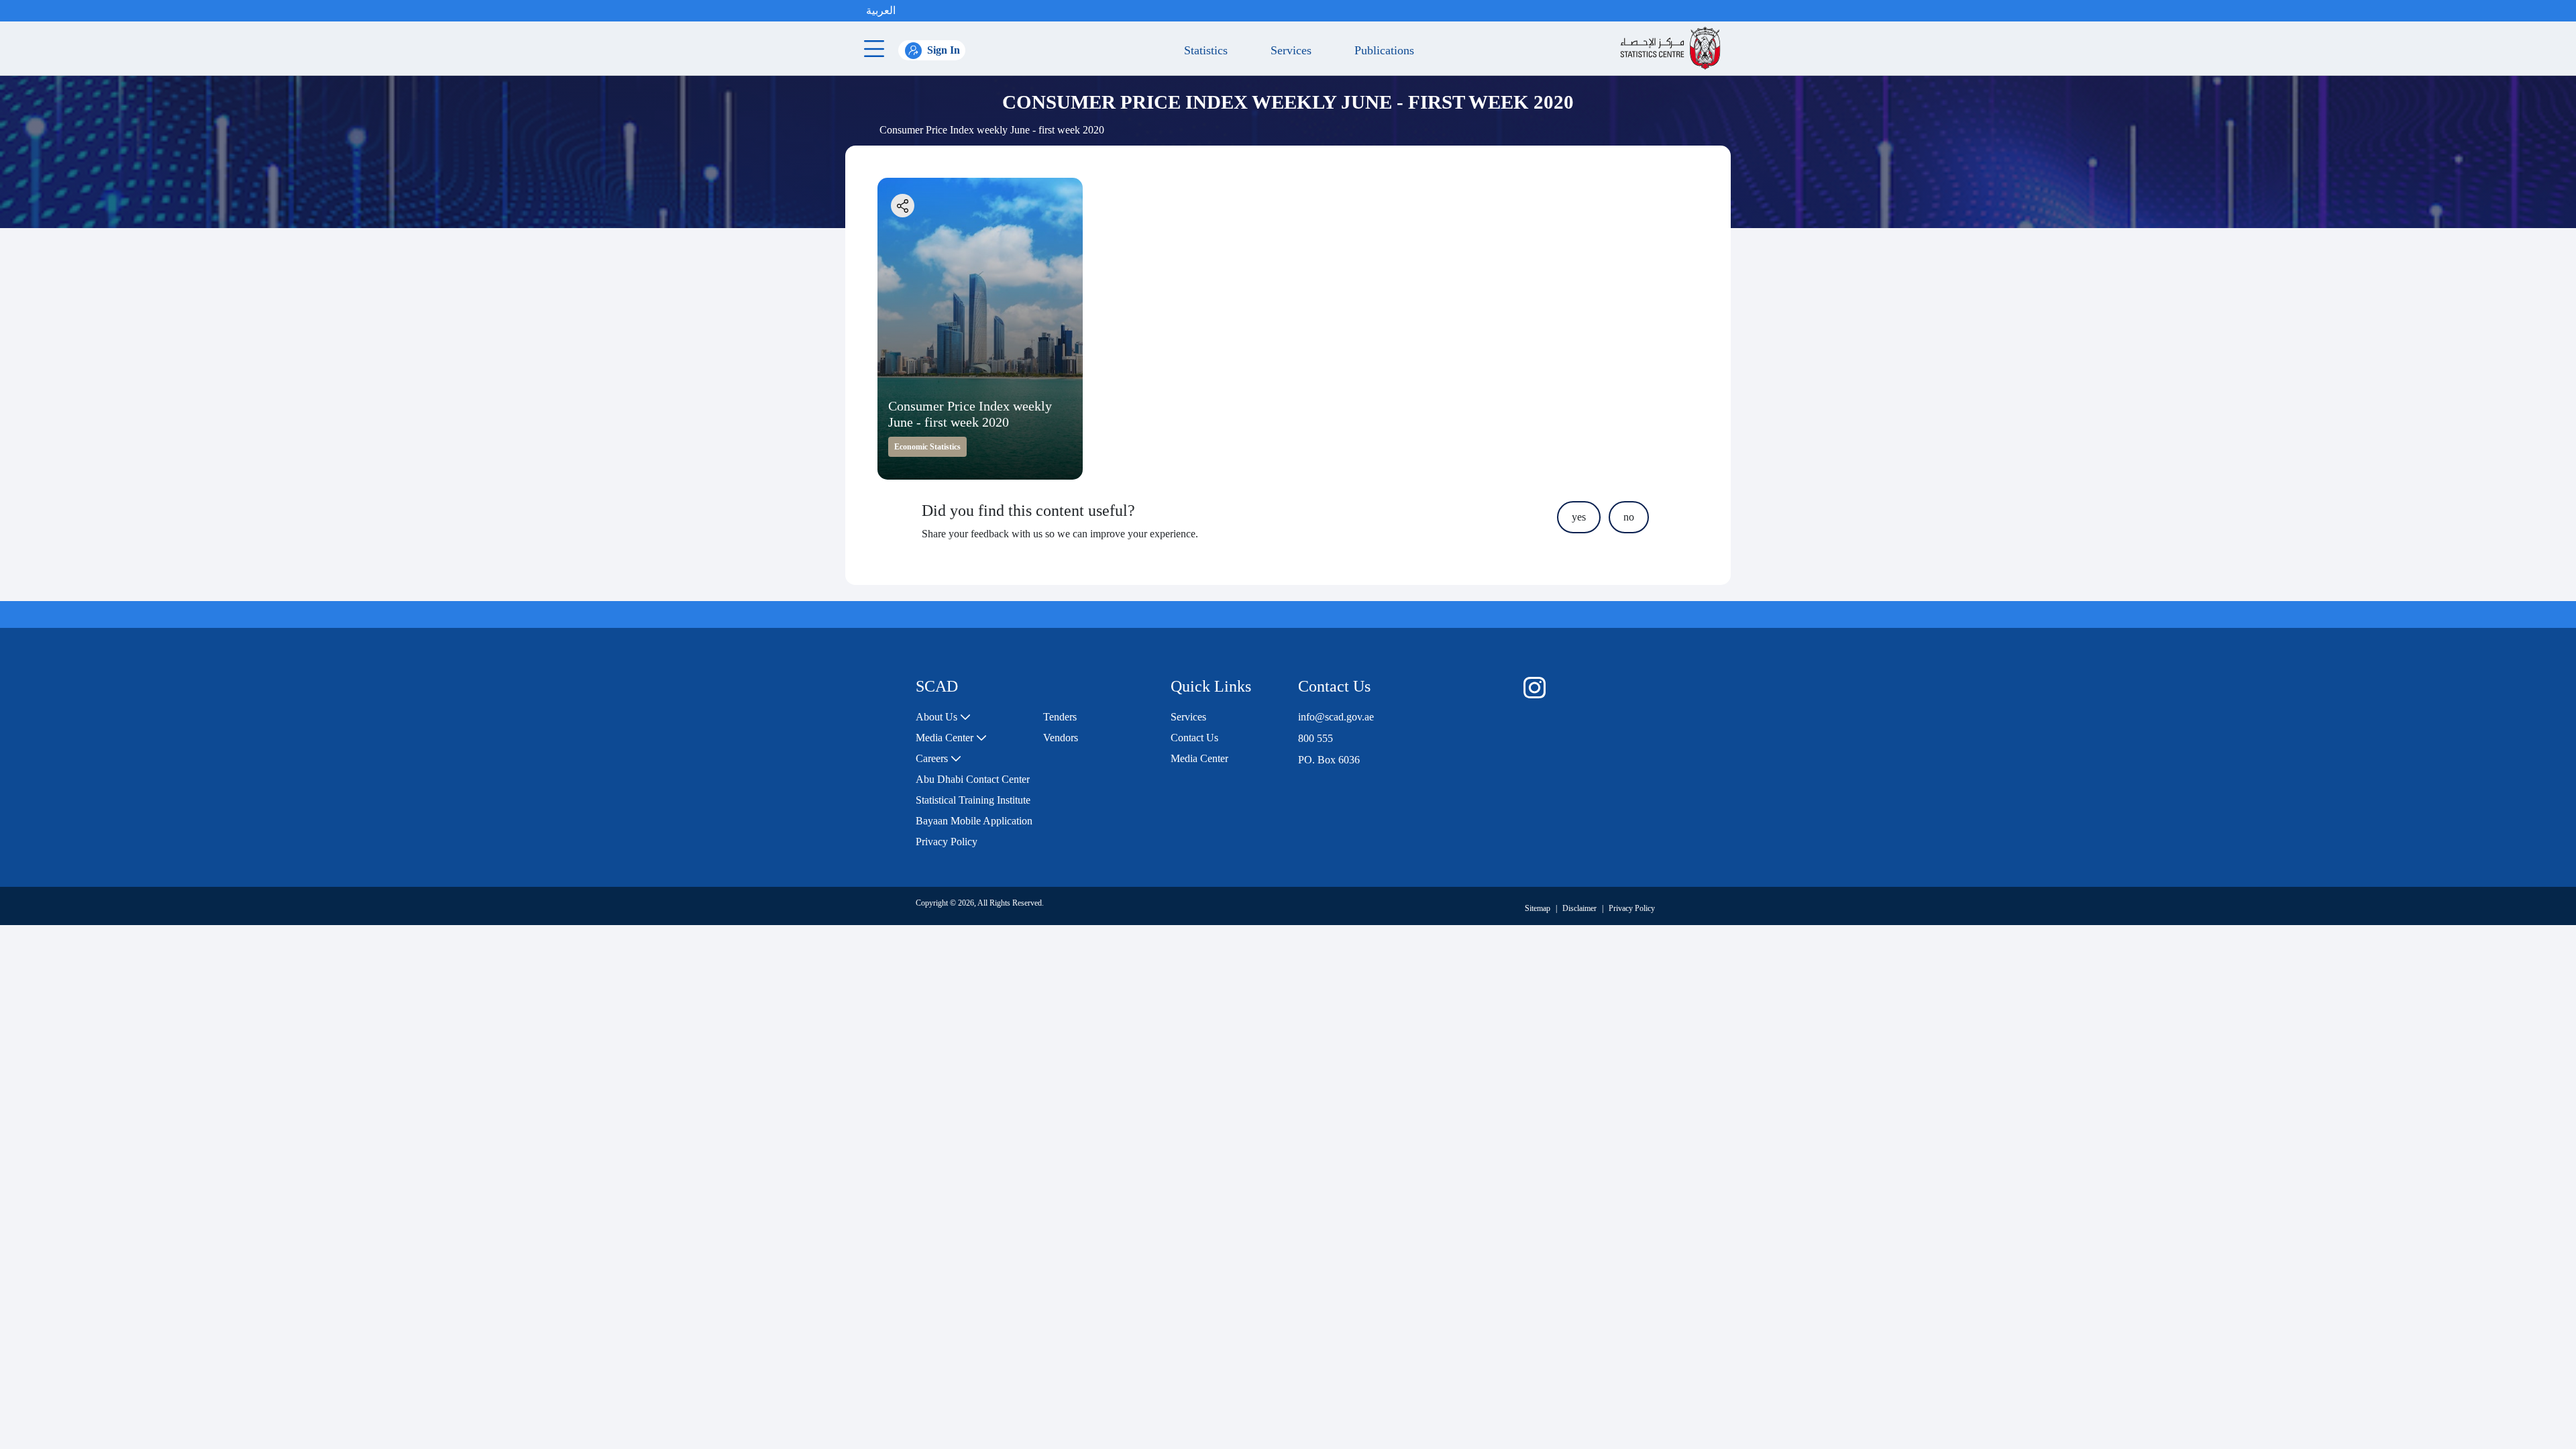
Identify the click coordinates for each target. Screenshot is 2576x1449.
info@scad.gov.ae (1336, 717)
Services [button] (1288, 50)
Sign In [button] (944, 50)
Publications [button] (1381, 50)
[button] (909, 11)
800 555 (1316, 738)
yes (1579, 517)
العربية (881, 10)
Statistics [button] (1202, 50)
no (1629, 517)
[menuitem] (943, 717)
